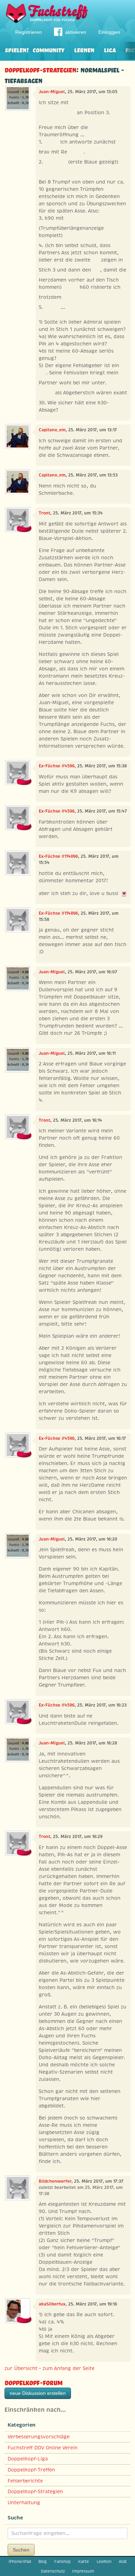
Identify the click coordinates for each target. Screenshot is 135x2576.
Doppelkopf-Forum (33, 2382)
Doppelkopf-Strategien (40, 69)
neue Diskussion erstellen (38, 2393)
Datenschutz (53, 2571)
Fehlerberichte (25, 2481)
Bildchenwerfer (55, 2181)
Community (48, 50)
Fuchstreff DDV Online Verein (43, 2448)
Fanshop (62, 2562)
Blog (43, 2562)
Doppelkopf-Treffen (31, 2470)
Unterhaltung (24, 2503)
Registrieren (29, 32)
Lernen (84, 50)
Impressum (83, 2571)
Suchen (21, 2550)
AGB (123, 2562)
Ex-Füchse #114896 (58, 856)
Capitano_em (52, 430)
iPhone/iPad (20, 2562)
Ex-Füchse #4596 (57, 766)
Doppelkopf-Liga (28, 2459)
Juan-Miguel (52, 92)
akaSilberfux (52, 2304)
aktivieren (76, 32)
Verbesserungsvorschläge (39, 2437)
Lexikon (104, 2562)
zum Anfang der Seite (69, 2368)
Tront (44, 513)
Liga (110, 50)
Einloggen (109, 32)
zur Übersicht (21, 2368)
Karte (84, 2562)
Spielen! (17, 50)
